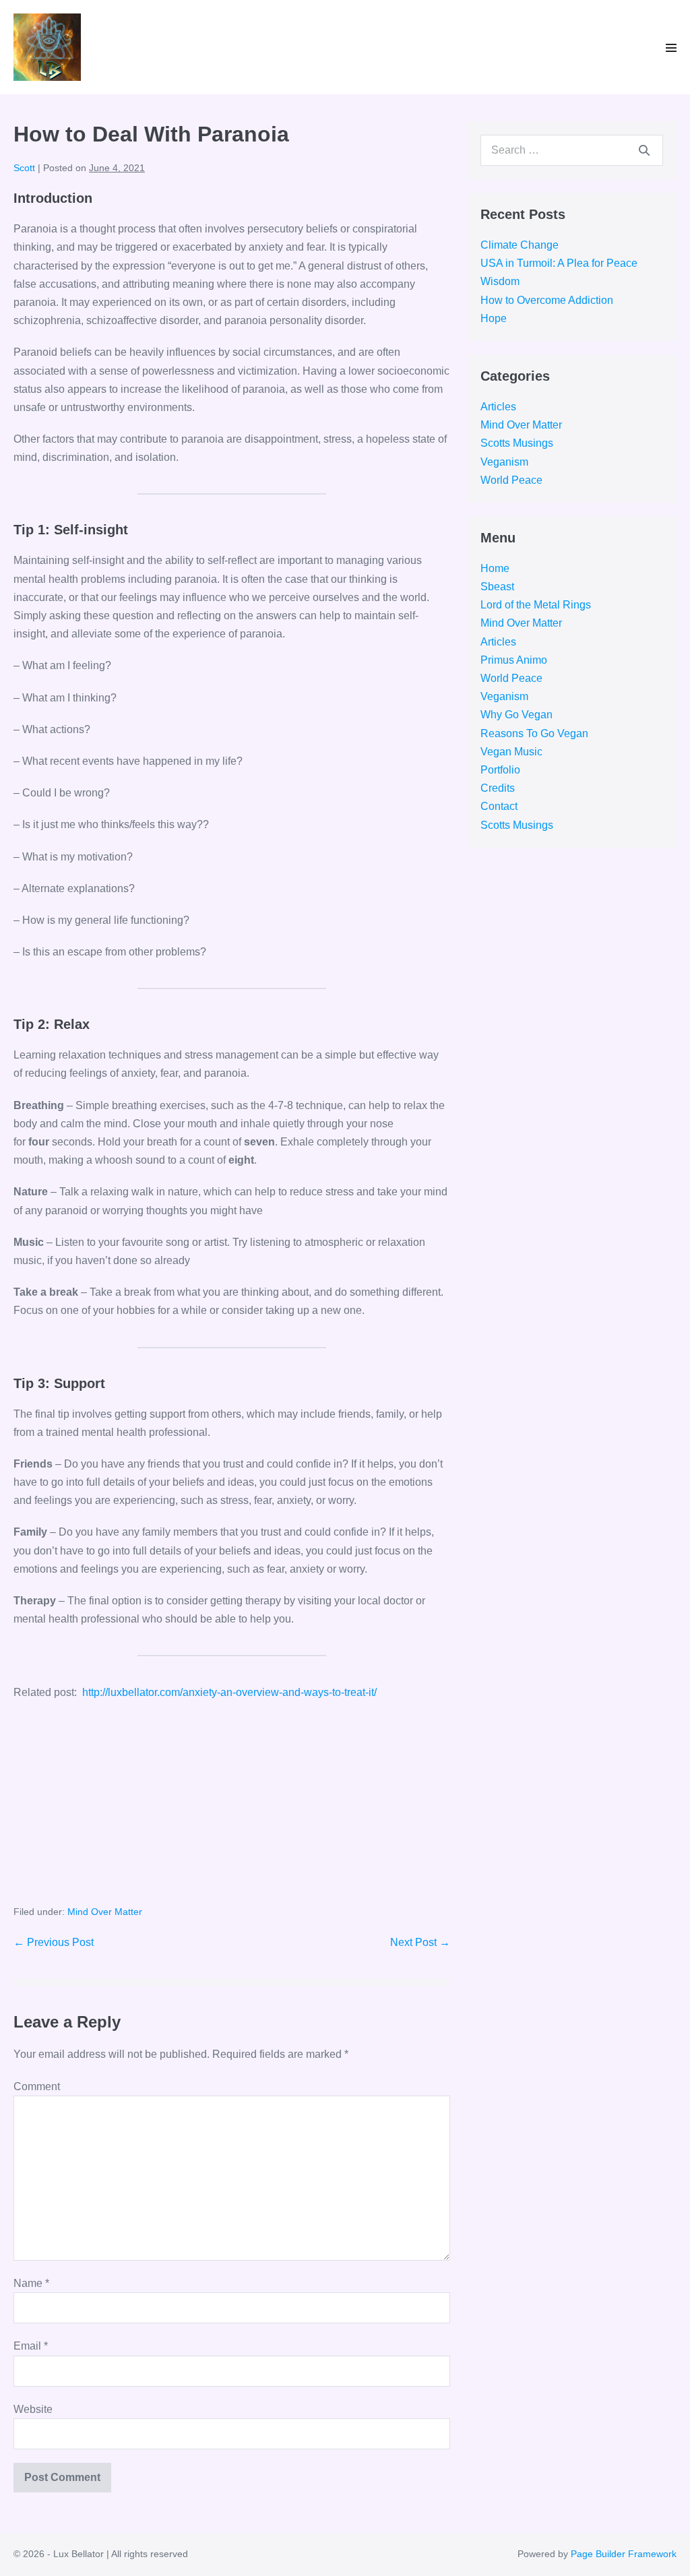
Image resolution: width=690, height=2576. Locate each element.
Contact (499, 806)
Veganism (504, 462)
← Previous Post (54, 1942)
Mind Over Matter (105, 1912)
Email (31, 2346)
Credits (498, 788)
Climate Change (520, 245)
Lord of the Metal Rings (536, 605)
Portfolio (500, 770)
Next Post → (420, 1942)
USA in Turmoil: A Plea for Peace (559, 263)
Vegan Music (511, 752)
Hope (494, 318)
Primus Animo (514, 660)
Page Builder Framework (624, 2554)
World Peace (511, 480)
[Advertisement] (232, 1810)
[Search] (644, 150)
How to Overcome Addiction (547, 300)
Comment (37, 2086)
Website (33, 2409)
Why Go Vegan (516, 715)
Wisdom (500, 281)
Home (495, 568)
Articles (498, 407)
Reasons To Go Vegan (534, 733)
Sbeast (497, 587)
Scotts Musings (517, 443)
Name (31, 2283)
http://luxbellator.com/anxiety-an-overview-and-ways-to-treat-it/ (229, 1692)
